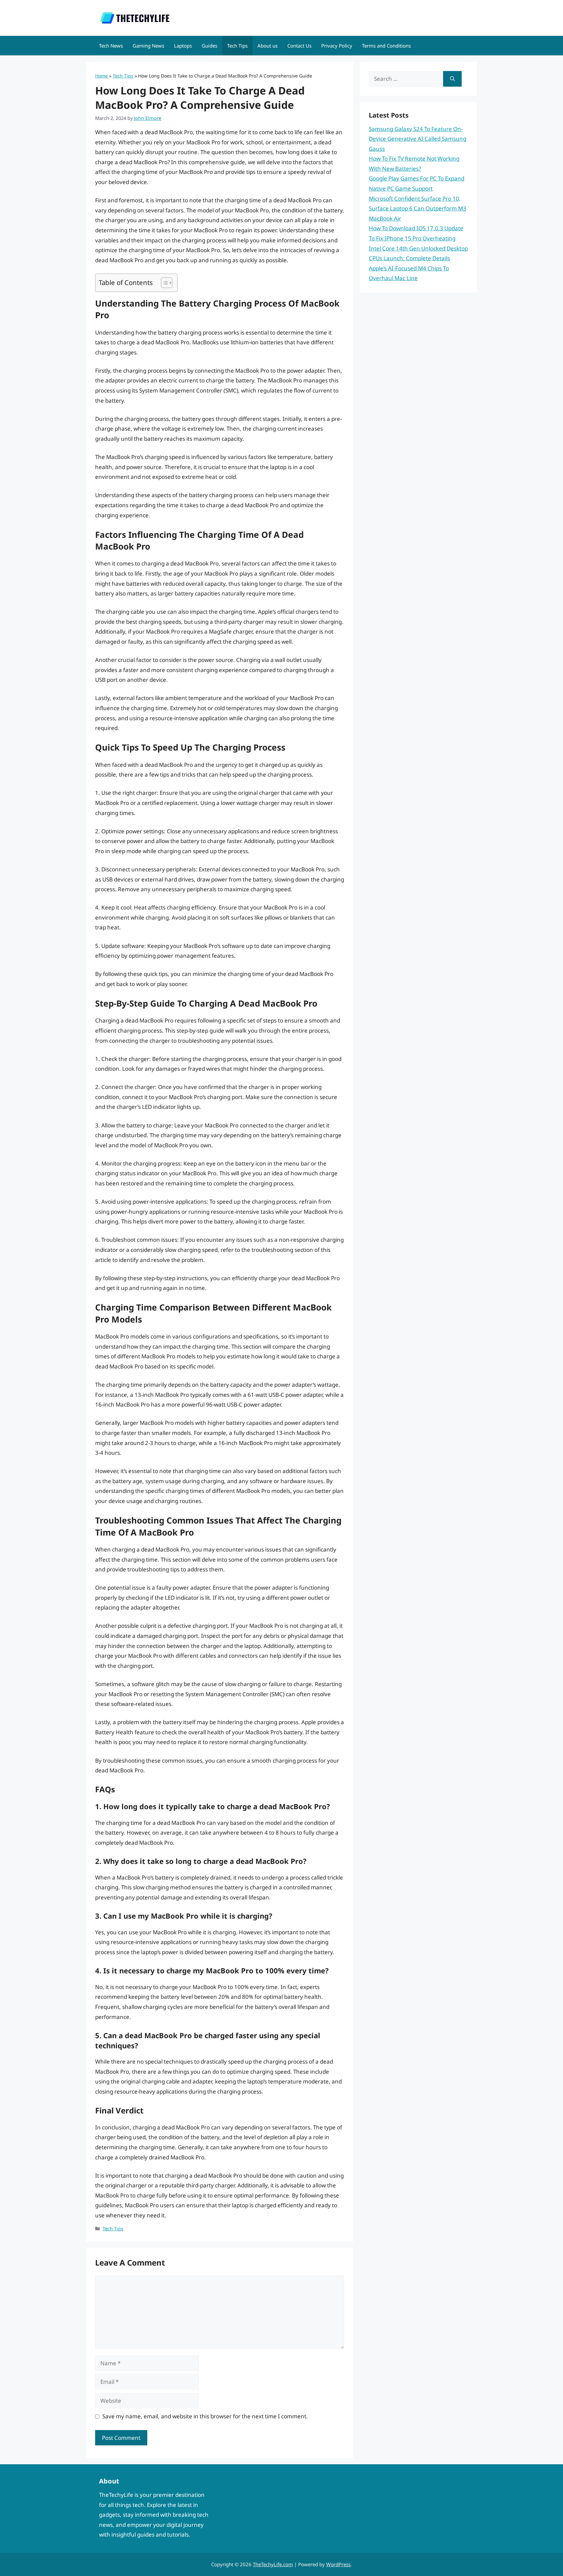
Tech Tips (237, 46)
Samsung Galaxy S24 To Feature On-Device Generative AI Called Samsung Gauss (418, 139)
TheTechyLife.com (273, 2564)
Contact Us (299, 46)
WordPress (338, 2564)
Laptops (183, 46)
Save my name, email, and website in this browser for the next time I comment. (205, 2416)
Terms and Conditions (386, 46)
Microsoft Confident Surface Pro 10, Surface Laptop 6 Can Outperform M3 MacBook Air (418, 208)
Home (101, 76)
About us (267, 46)
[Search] (452, 79)
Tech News (111, 46)
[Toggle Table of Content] (163, 283)
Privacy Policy (337, 46)
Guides (209, 46)
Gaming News (148, 46)
